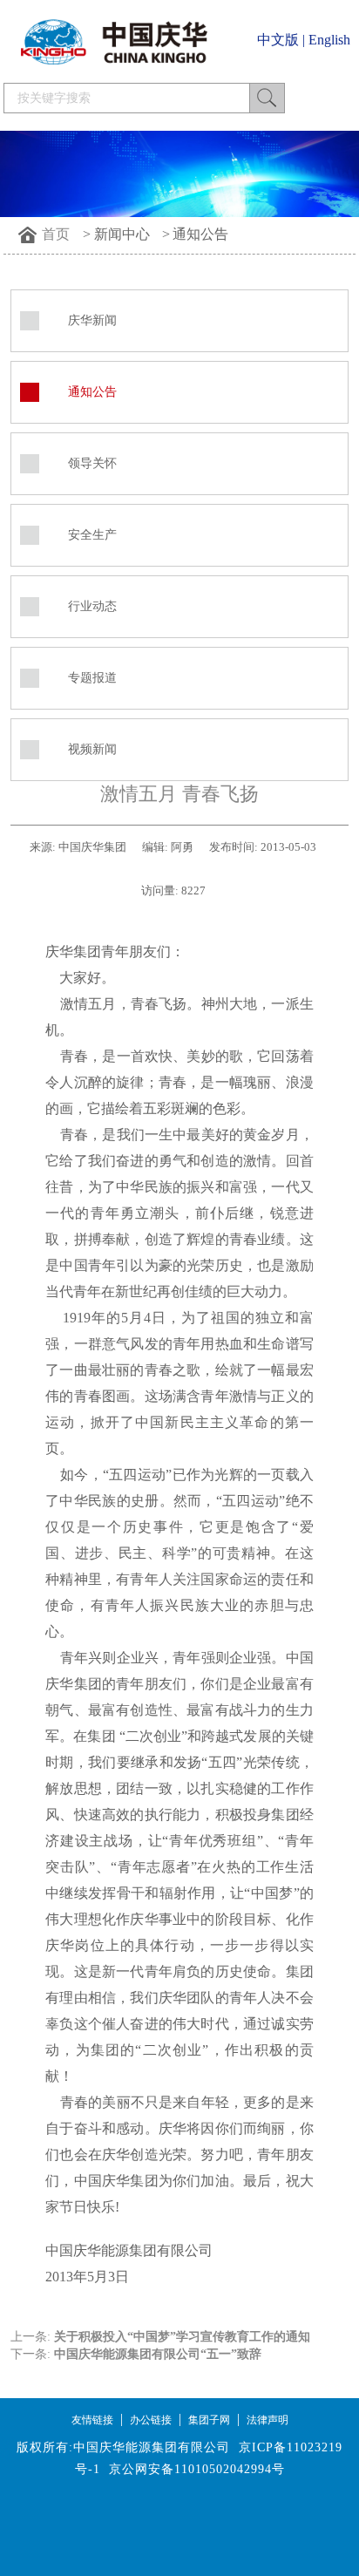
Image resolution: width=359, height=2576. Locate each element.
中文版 (278, 40)
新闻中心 (122, 234)
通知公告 (200, 234)
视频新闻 (92, 749)
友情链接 (92, 2420)
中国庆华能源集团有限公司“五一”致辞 (158, 2354)
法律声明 (268, 2420)
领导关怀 (92, 463)
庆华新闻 (92, 320)
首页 (56, 234)
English (329, 40)
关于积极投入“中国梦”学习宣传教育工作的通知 (182, 2337)
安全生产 (92, 535)
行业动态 (92, 606)
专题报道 (92, 678)
